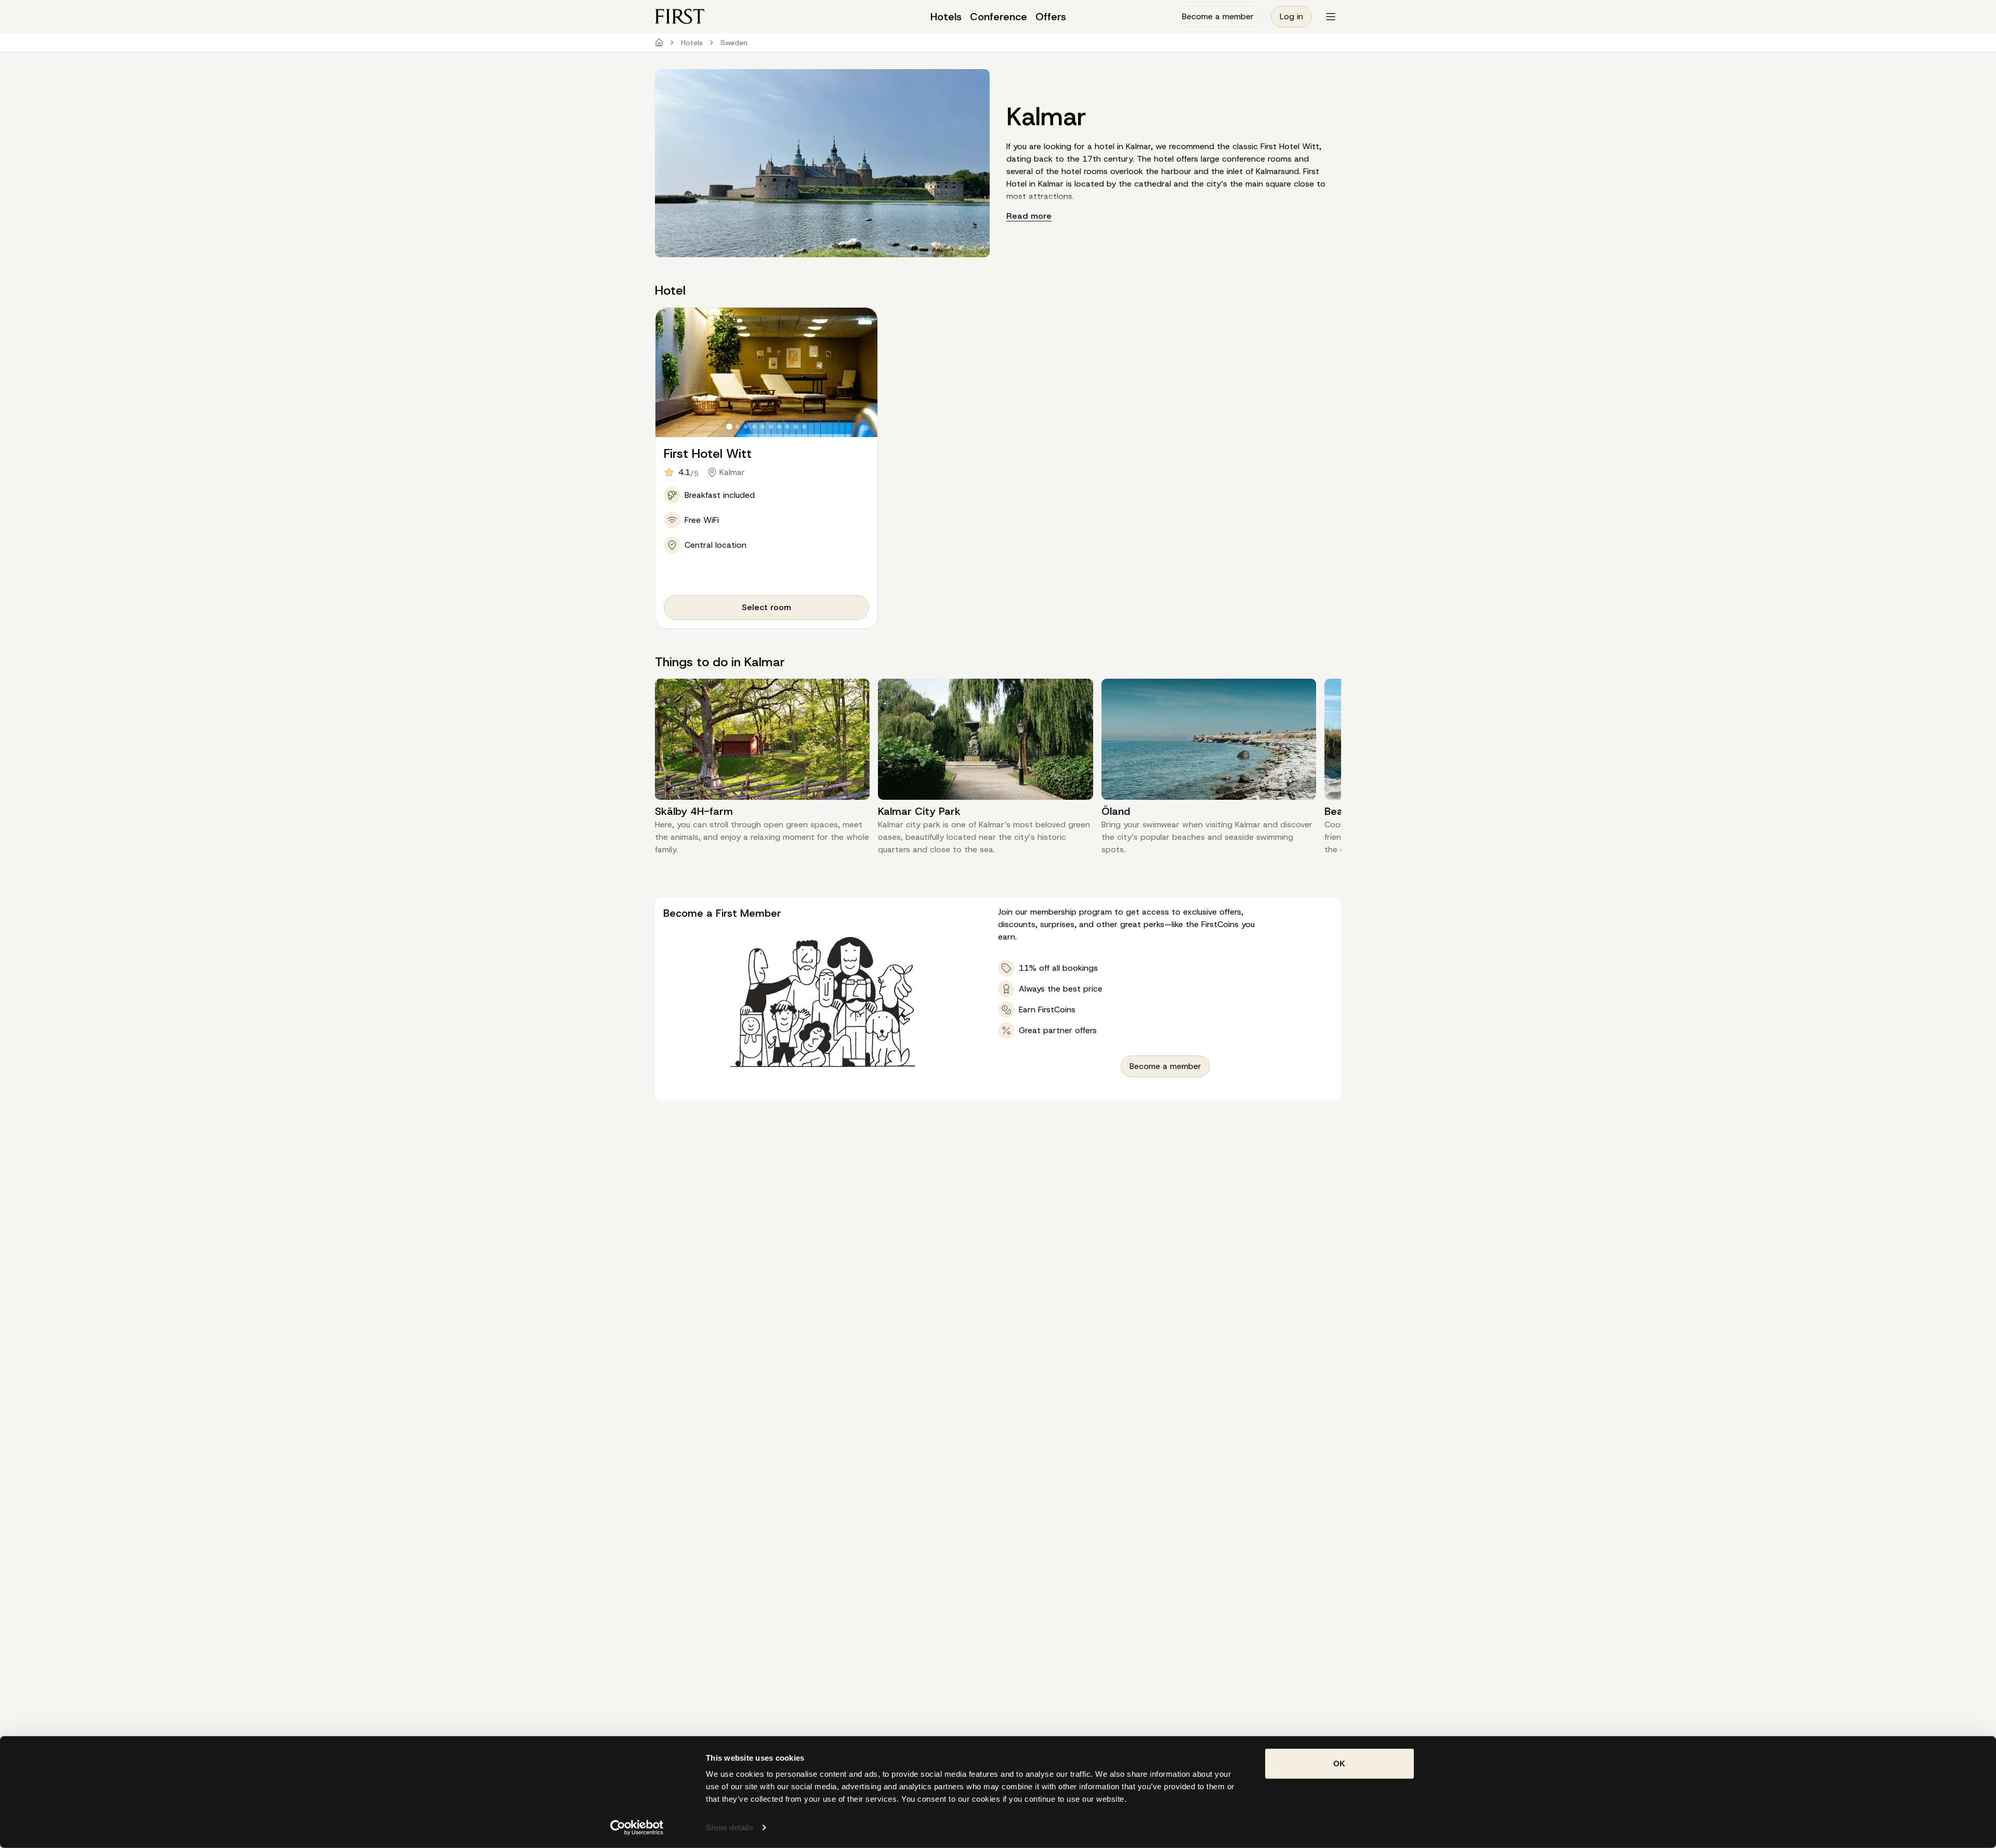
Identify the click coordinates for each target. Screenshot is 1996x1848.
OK (1339, 1764)
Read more (1029, 216)
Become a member (1218, 16)
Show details (730, 1827)
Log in (1291, 16)
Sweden (734, 43)
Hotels (692, 43)
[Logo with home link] (741, 16)
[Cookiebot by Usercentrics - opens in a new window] (637, 1828)
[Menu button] (1331, 17)
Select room (766, 607)
